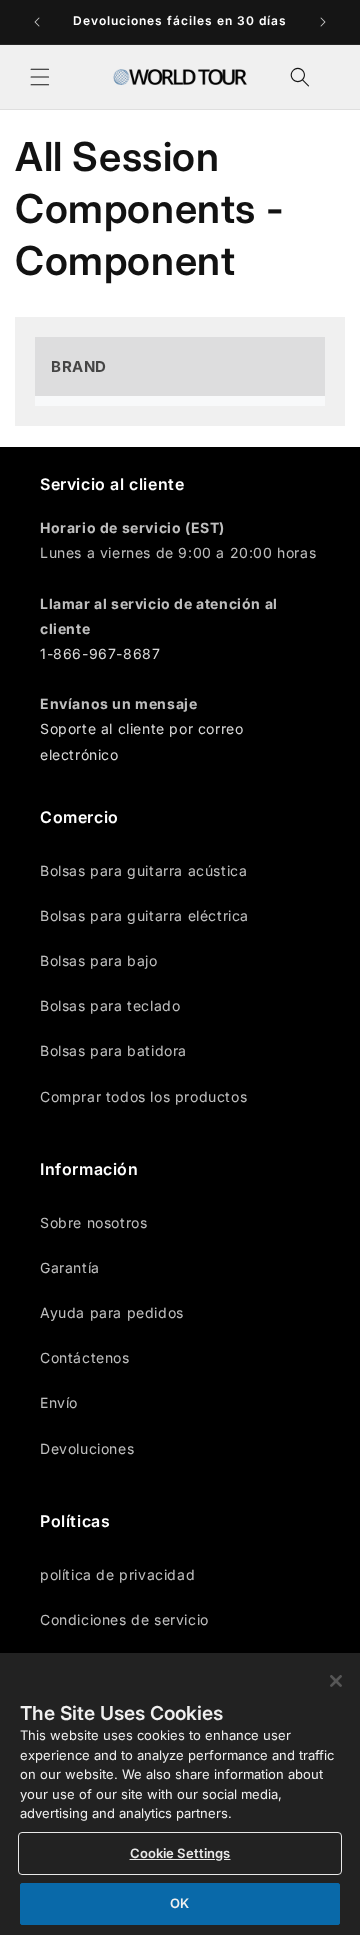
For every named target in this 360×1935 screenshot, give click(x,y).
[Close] (336, 1681)
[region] (180, 1794)
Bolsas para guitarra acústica (143, 870)
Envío (59, 1402)
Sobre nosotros (93, 1222)
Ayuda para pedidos (112, 1312)
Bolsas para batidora (113, 1050)
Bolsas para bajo (99, 960)
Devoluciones (87, 1448)
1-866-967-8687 (100, 653)
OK (179, 1903)
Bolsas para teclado (110, 1005)
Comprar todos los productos (143, 1096)
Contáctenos (85, 1357)
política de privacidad (117, 1574)
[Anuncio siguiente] (323, 22)
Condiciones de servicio (124, 1619)
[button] (40, 77)
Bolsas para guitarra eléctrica (144, 915)
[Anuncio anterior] (37, 22)
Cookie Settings (180, 1853)
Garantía (70, 1267)
